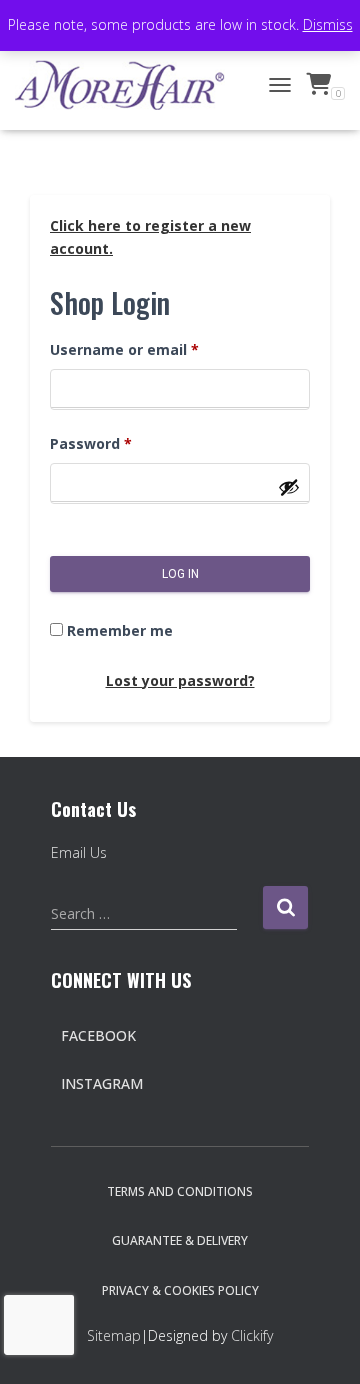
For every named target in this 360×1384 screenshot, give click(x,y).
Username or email (124, 349)
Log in (180, 574)
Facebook (98, 1035)
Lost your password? (180, 680)
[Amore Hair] (127, 85)
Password (91, 443)
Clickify (252, 1335)
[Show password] (289, 487)
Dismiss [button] (328, 24)
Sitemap (114, 1335)
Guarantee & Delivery (180, 1240)
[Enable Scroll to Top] (320, 1344)
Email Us (79, 852)
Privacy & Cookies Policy (180, 1290)
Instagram (102, 1083)
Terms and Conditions (180, 1191)
